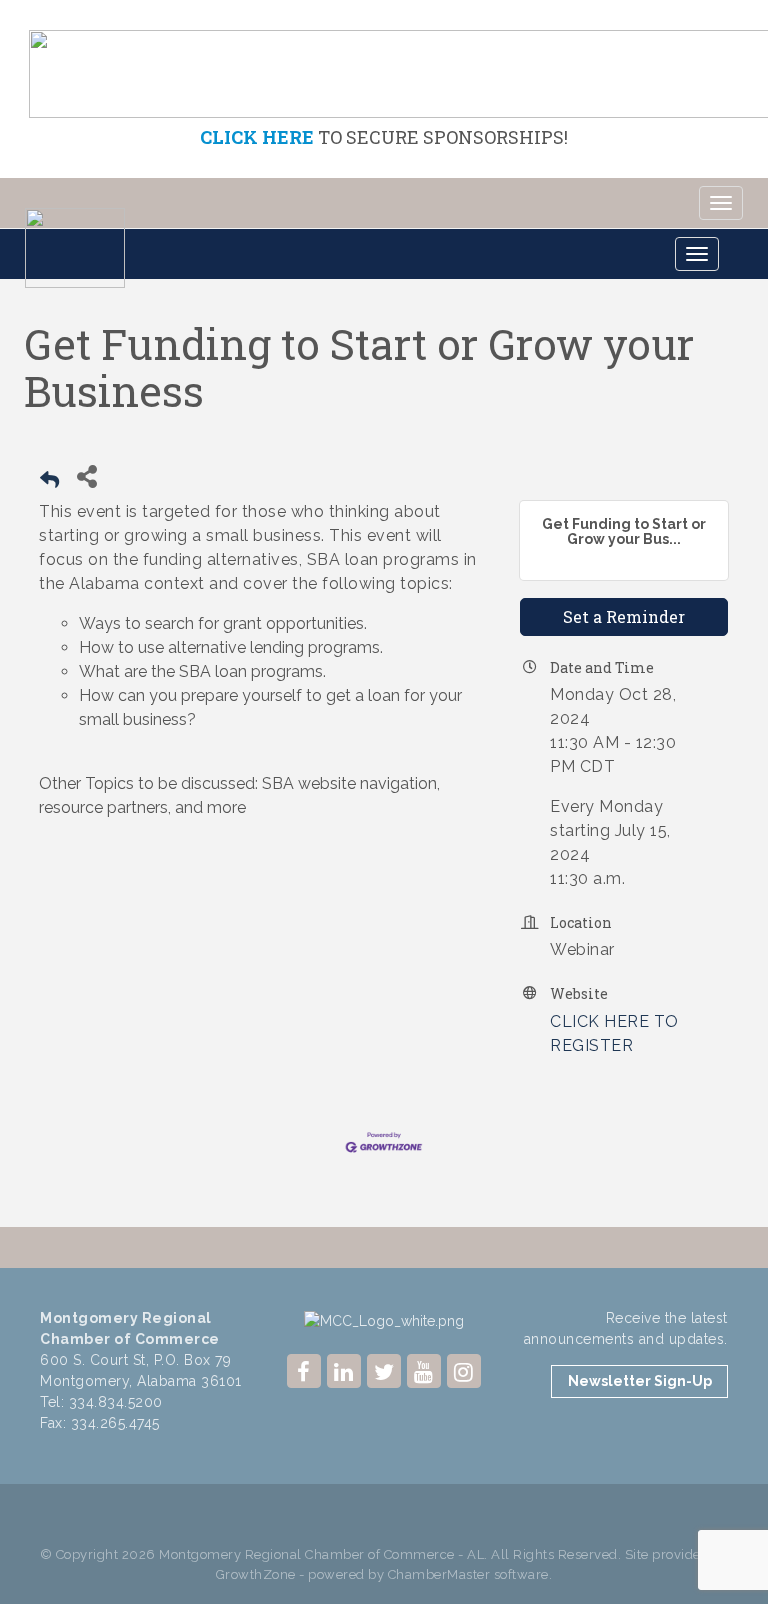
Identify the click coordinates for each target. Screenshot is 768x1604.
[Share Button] (86, 476)
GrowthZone (256, 1574)
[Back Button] (49, 482)
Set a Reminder (624, 616)
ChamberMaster (439, 1574)
